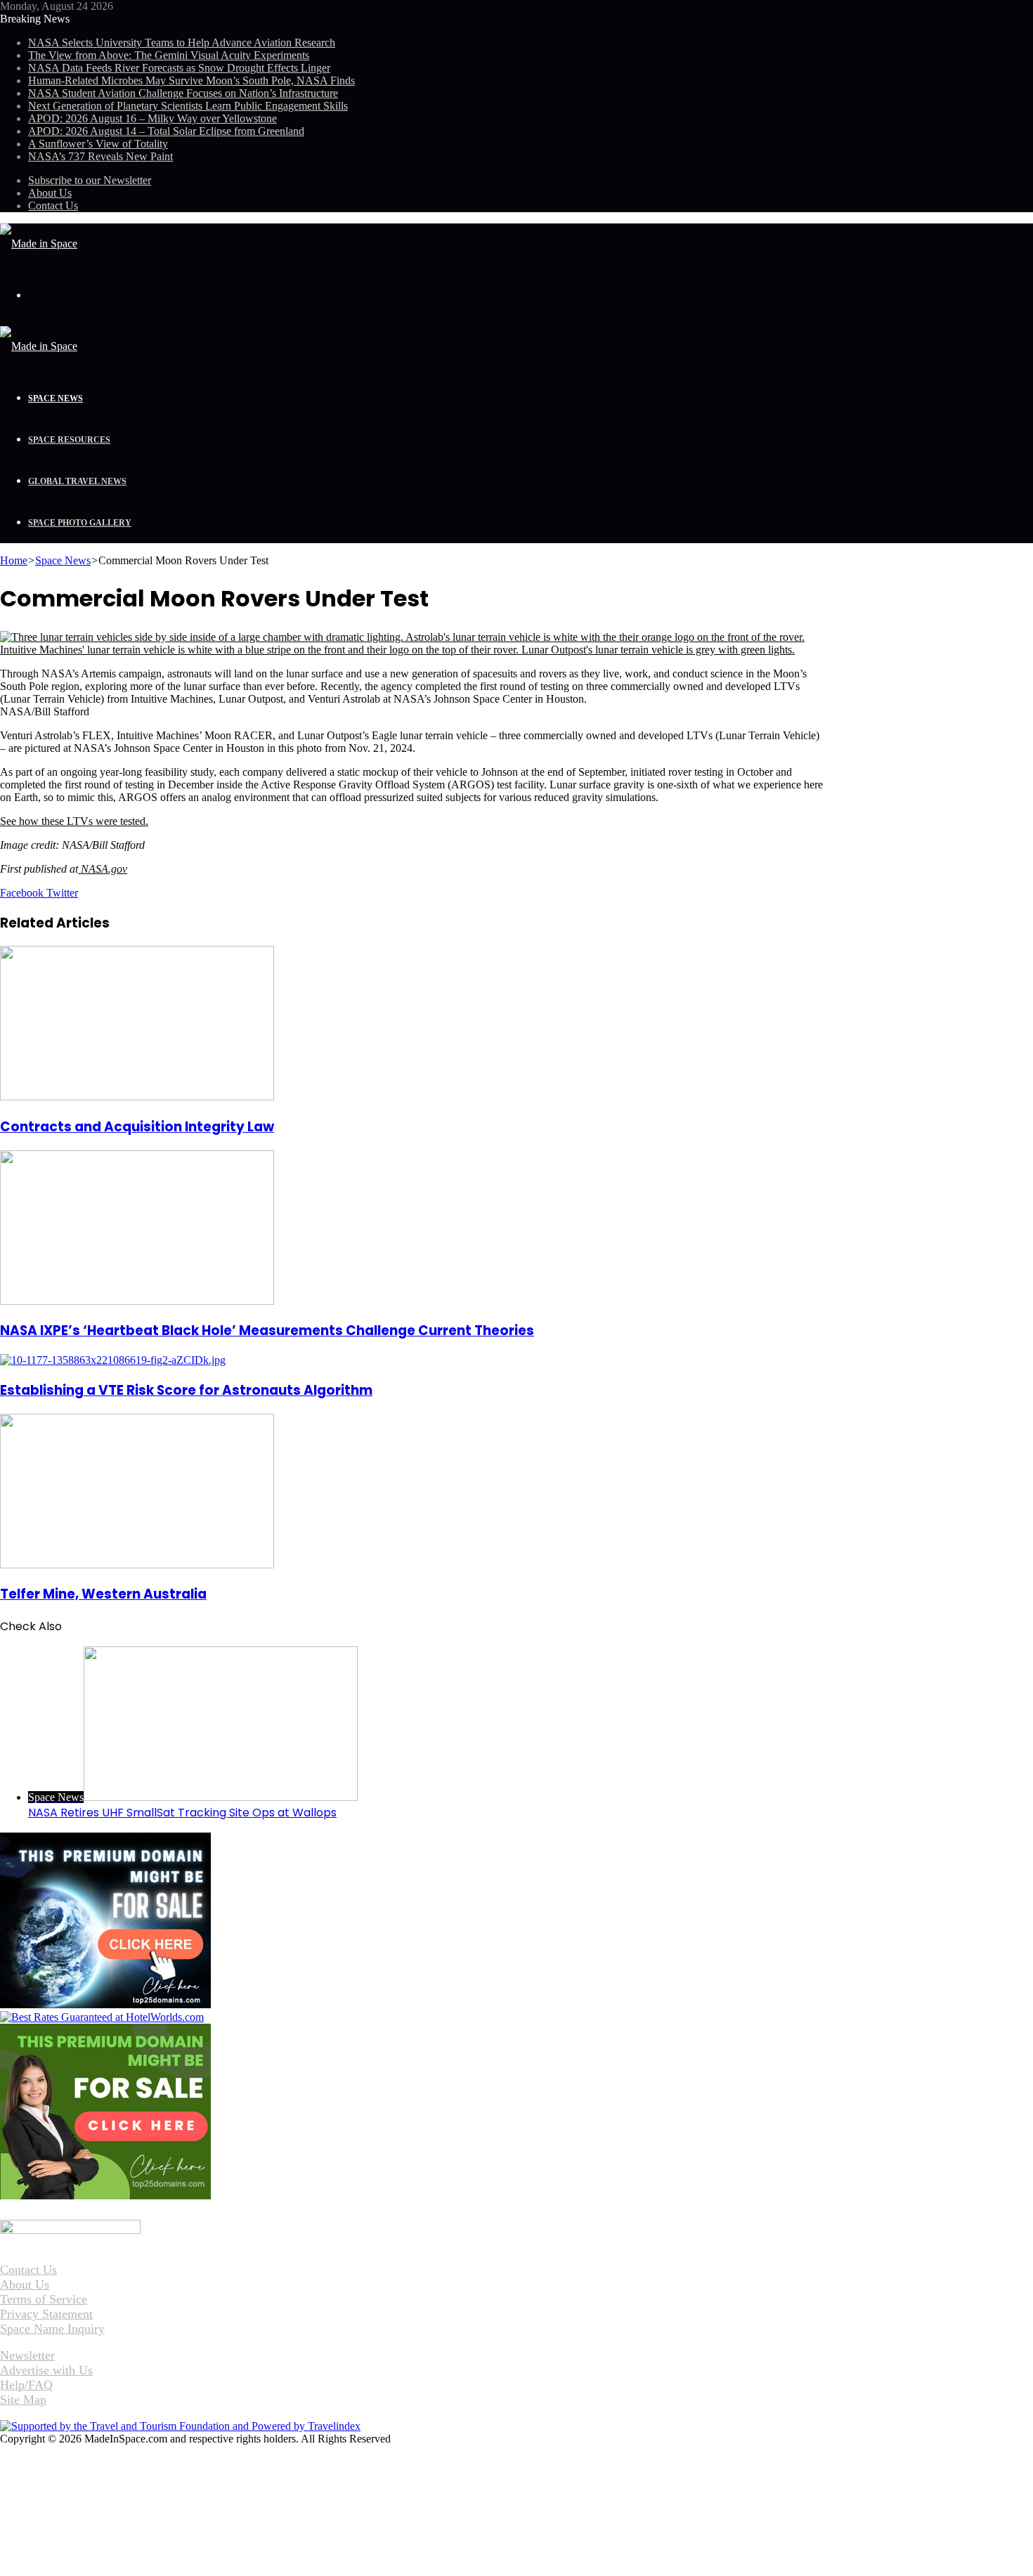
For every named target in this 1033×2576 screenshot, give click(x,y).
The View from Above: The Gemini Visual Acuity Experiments (169, 55)
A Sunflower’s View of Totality (98, 144)
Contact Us (53, 206)
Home (14, 560)
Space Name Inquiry (52, 2329)
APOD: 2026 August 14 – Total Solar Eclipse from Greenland (166, 131)
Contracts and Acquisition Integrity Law (137, 1127)
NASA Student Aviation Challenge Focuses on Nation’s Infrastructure (183, 93)
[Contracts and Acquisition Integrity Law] (137, 1097)
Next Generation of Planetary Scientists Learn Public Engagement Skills (188, 106)
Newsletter (27, 2355)
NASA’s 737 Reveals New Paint (100, 156)
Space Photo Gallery (80, 523)
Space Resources (69, 440)
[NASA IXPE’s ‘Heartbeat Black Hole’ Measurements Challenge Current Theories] (137, 1301)
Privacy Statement (46, 2314)
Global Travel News (77, 481)
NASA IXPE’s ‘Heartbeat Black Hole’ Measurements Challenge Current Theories (267, 1331)
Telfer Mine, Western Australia (103, 1594)
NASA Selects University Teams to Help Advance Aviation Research (182, 43)
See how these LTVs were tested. (74, 821)
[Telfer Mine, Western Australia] (137, 1565)
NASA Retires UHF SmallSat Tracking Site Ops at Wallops (182, 1813)
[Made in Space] (39, 243)
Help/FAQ (26, 2385)
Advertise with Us (46, 2370)
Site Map (23, 2400)
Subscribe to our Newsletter (90, 180)
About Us (50, 193)
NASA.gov (103, 869)
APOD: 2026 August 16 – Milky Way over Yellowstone (152, 118)
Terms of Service (44, 2299)
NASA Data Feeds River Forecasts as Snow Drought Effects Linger (179, 68)
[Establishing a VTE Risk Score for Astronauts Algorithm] (113, 1360)
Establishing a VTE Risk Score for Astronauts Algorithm (186, 1390)
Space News (56, 398)
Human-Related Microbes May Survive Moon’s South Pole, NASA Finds (191, 80)
